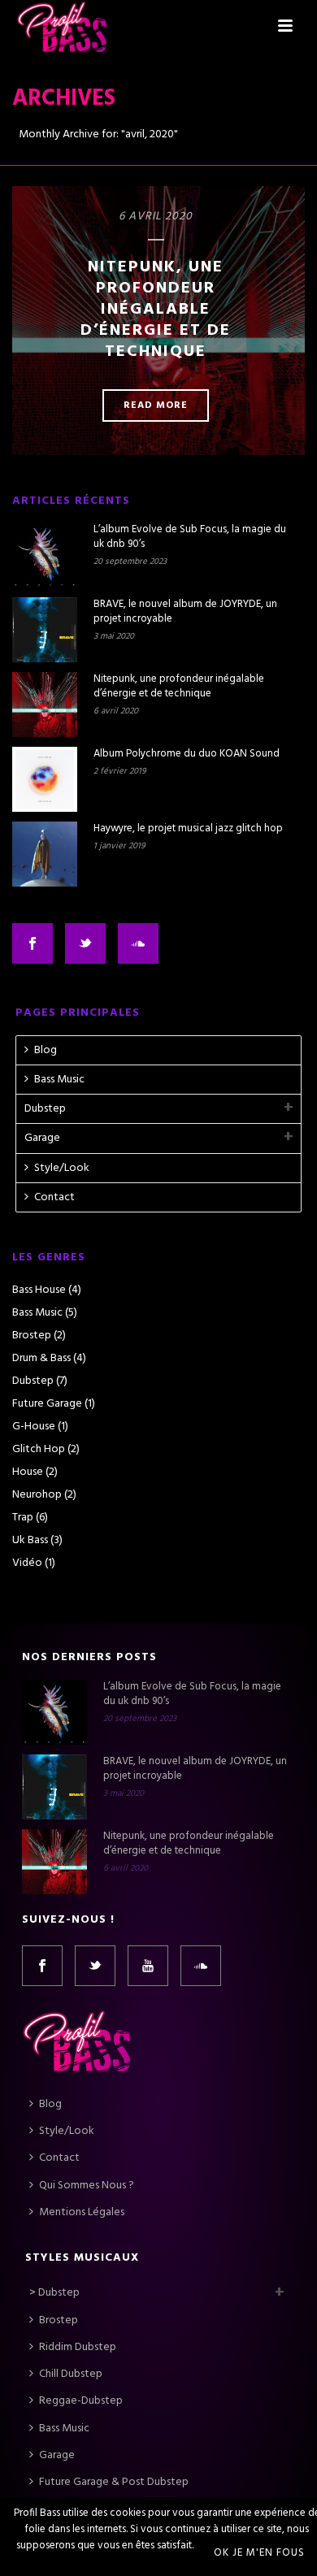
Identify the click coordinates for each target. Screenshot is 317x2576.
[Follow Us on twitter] (85, 943)
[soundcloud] (201, 1966)
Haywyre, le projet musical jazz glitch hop (188, 829)
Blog (46, 1050)
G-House (34, 1427)
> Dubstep (54, 2293)
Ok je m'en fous (259, 2553)
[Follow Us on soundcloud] (138, 943)
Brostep (32, 1336)
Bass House (39, 1290)
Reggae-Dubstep (81, 2401)
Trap (23, 1518)
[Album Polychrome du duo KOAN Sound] (45, 779)
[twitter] (95, 1966)
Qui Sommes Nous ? (87, 2186)
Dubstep (45, 1109)
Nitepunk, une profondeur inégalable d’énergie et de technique (156, 310)
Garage (42, 1138)
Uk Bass (30, 1541)
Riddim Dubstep (78, 2347)
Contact (54, 1197)
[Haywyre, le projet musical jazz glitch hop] (45, 854)
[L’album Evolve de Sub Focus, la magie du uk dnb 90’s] (45, 555)
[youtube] (148, 1966)
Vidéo (27, 1563)
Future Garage (47, 1404)
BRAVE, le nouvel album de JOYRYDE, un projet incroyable (185, 612)
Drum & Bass (41, 1359)
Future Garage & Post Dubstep (114, 2482)
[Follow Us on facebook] (33, 943)
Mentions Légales (82, 2212)
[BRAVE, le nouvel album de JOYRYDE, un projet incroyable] (45, 630)
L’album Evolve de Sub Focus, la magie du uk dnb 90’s (190, 537)
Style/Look (62, 1168)
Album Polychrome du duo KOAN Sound (187, 754)
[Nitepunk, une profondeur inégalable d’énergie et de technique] (45, 705)
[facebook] (42, 1966)
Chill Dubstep (71, 2374)
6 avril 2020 (156, 217)
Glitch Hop (39, 1450)
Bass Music (59, 1080)
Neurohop (37, 1495)
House (28, 1472)
